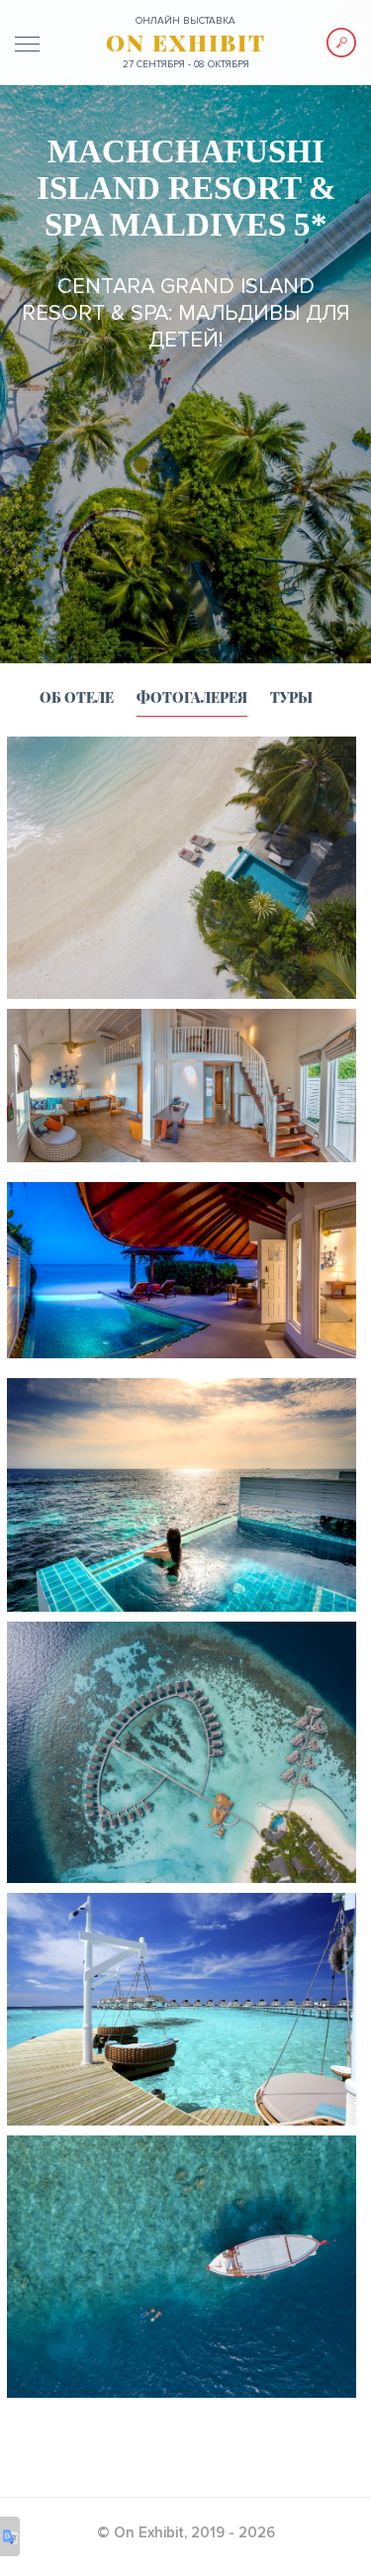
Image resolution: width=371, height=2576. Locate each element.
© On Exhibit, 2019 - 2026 (186, 2532)
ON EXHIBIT (186, 43)
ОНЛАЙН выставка (185, 21)
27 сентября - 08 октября (186, 64)
